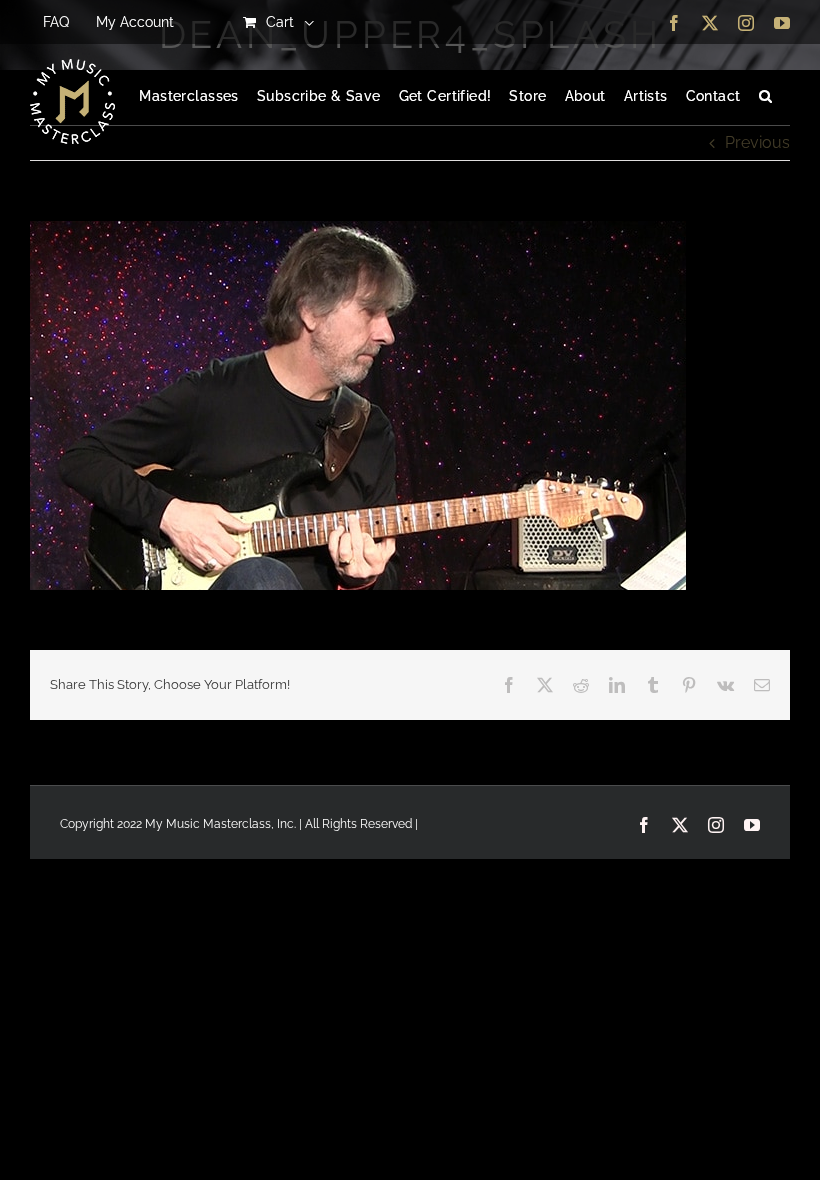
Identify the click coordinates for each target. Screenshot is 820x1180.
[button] (765, 97)
